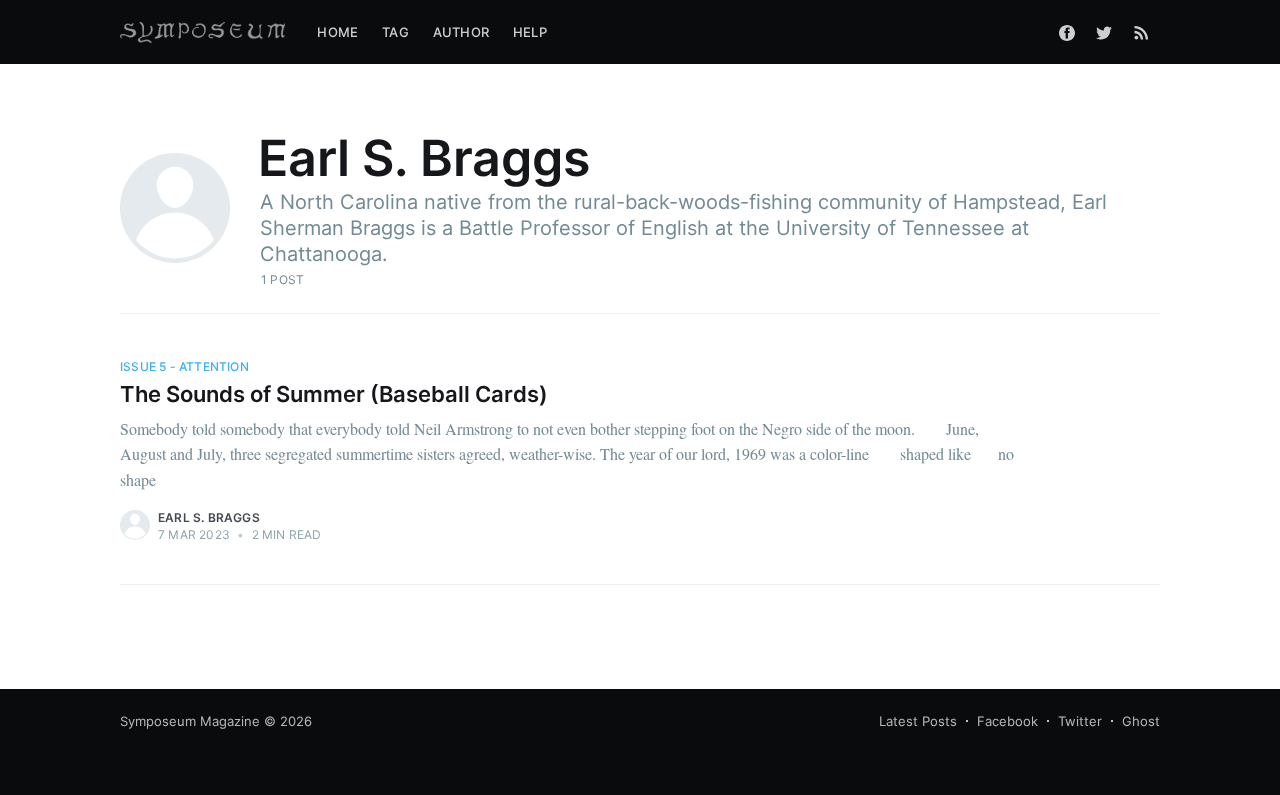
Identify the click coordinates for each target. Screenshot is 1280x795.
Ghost (1141, 721)
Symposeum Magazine (190, 721)
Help (530, 32)
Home (337, 32)
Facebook (1007, 721)
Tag (395, 32)
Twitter (1080, 721)
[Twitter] (1104, 32)
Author (461, 32)
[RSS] (1141, 32)
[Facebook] (1067, 32)
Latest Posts (918, 721)
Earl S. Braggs (209, 517)
